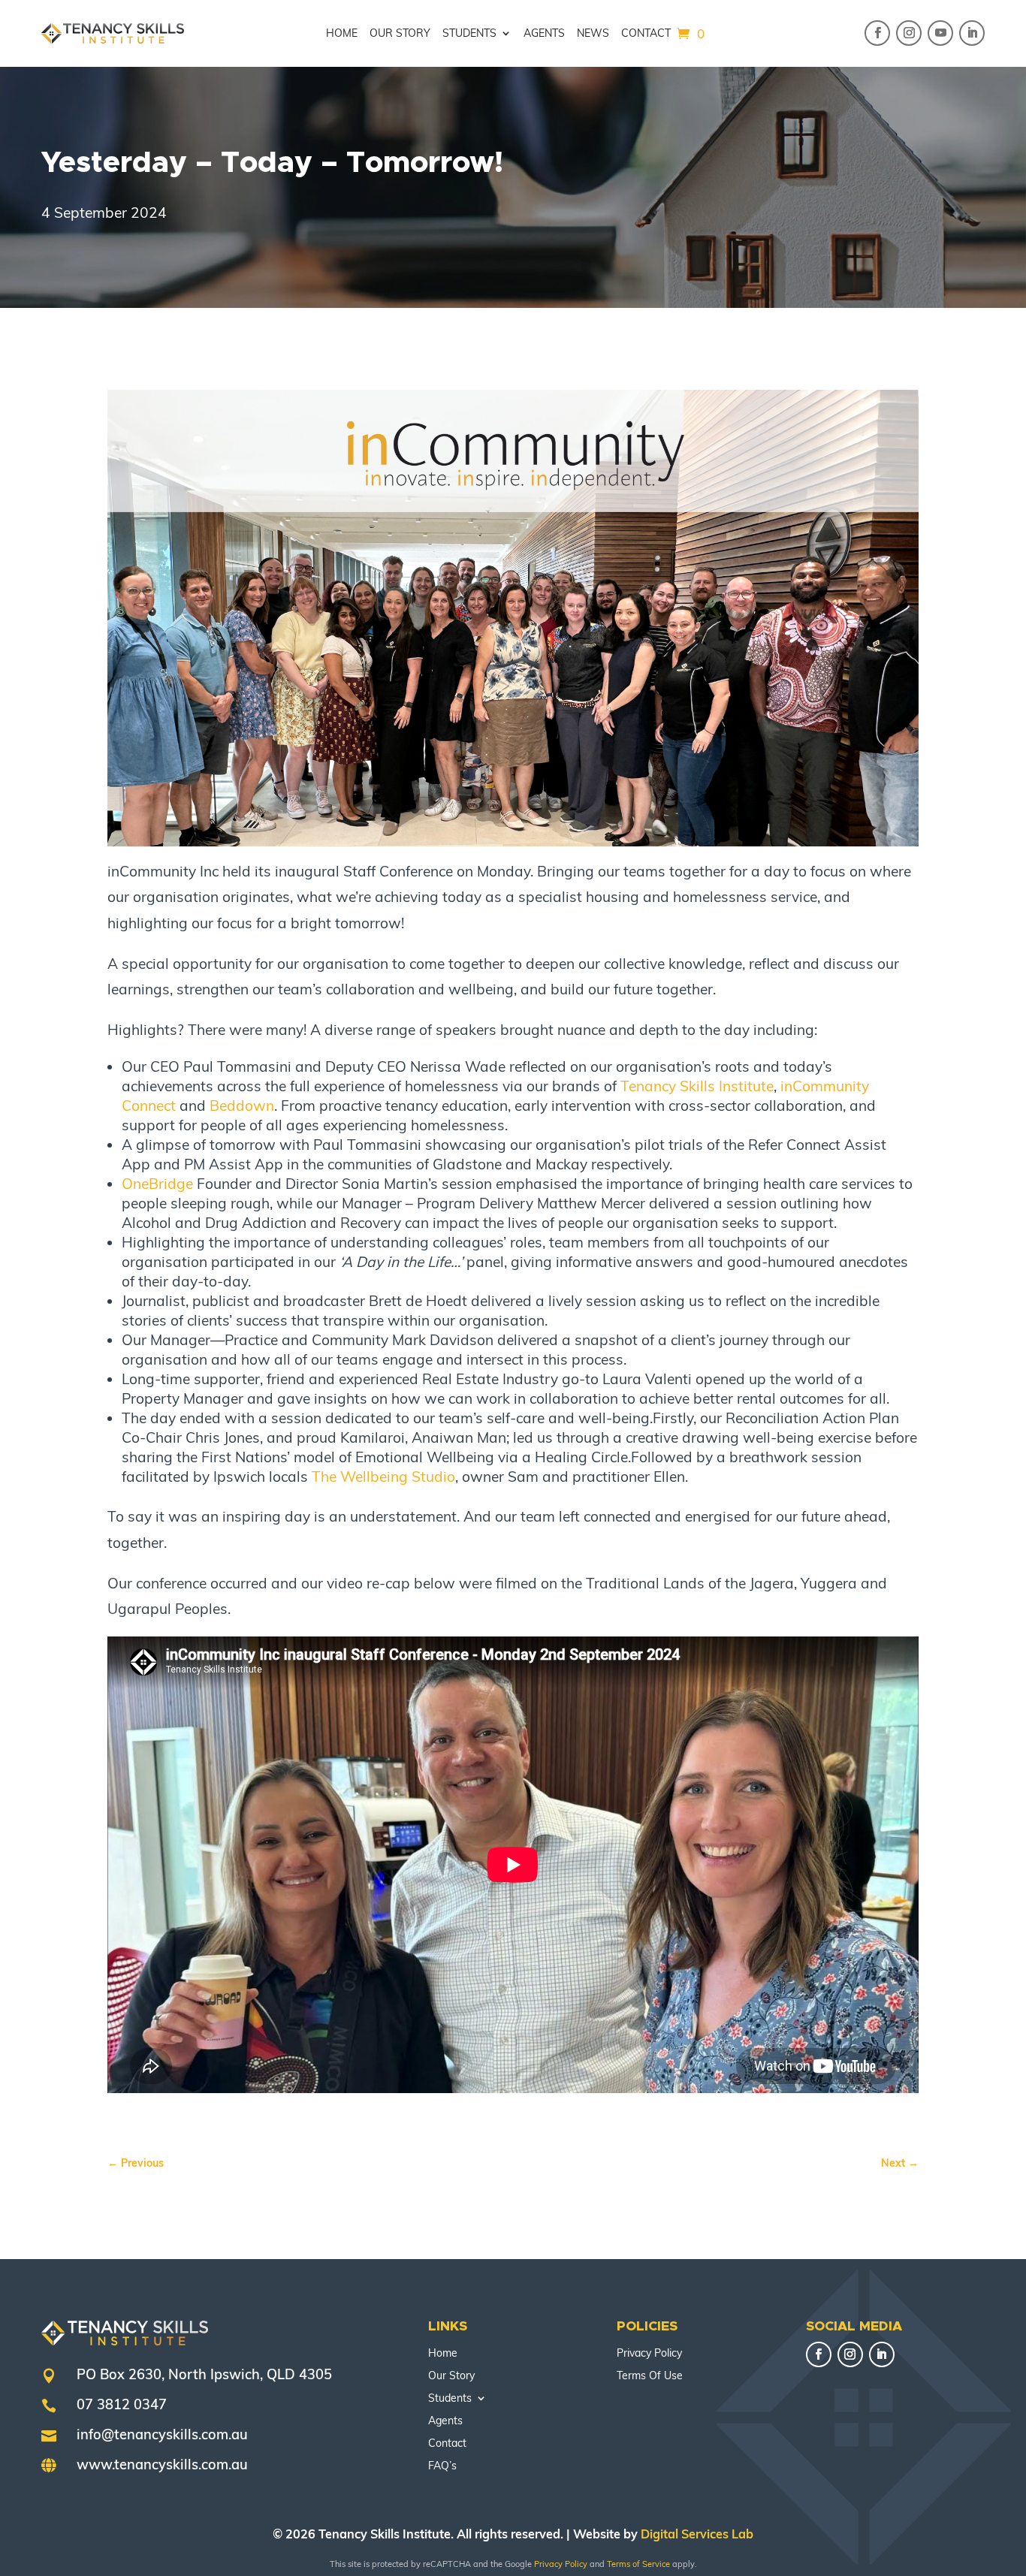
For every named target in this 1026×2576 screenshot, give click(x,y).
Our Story (400, 34)
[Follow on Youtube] (940, 33)
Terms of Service (638, 2564)
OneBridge (157, 1184)
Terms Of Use (650, 2376)
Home (342, 34)
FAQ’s (442, 2466)
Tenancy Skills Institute (697, 1086)
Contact (646, 34)
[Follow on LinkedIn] (972, 33)
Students (469, 34)
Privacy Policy (649, 2354)
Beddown (242, 1106)
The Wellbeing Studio (383, 1477)
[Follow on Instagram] (909, 33)
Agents (544, 34)
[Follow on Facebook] (877, 33)
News (593, 34)
